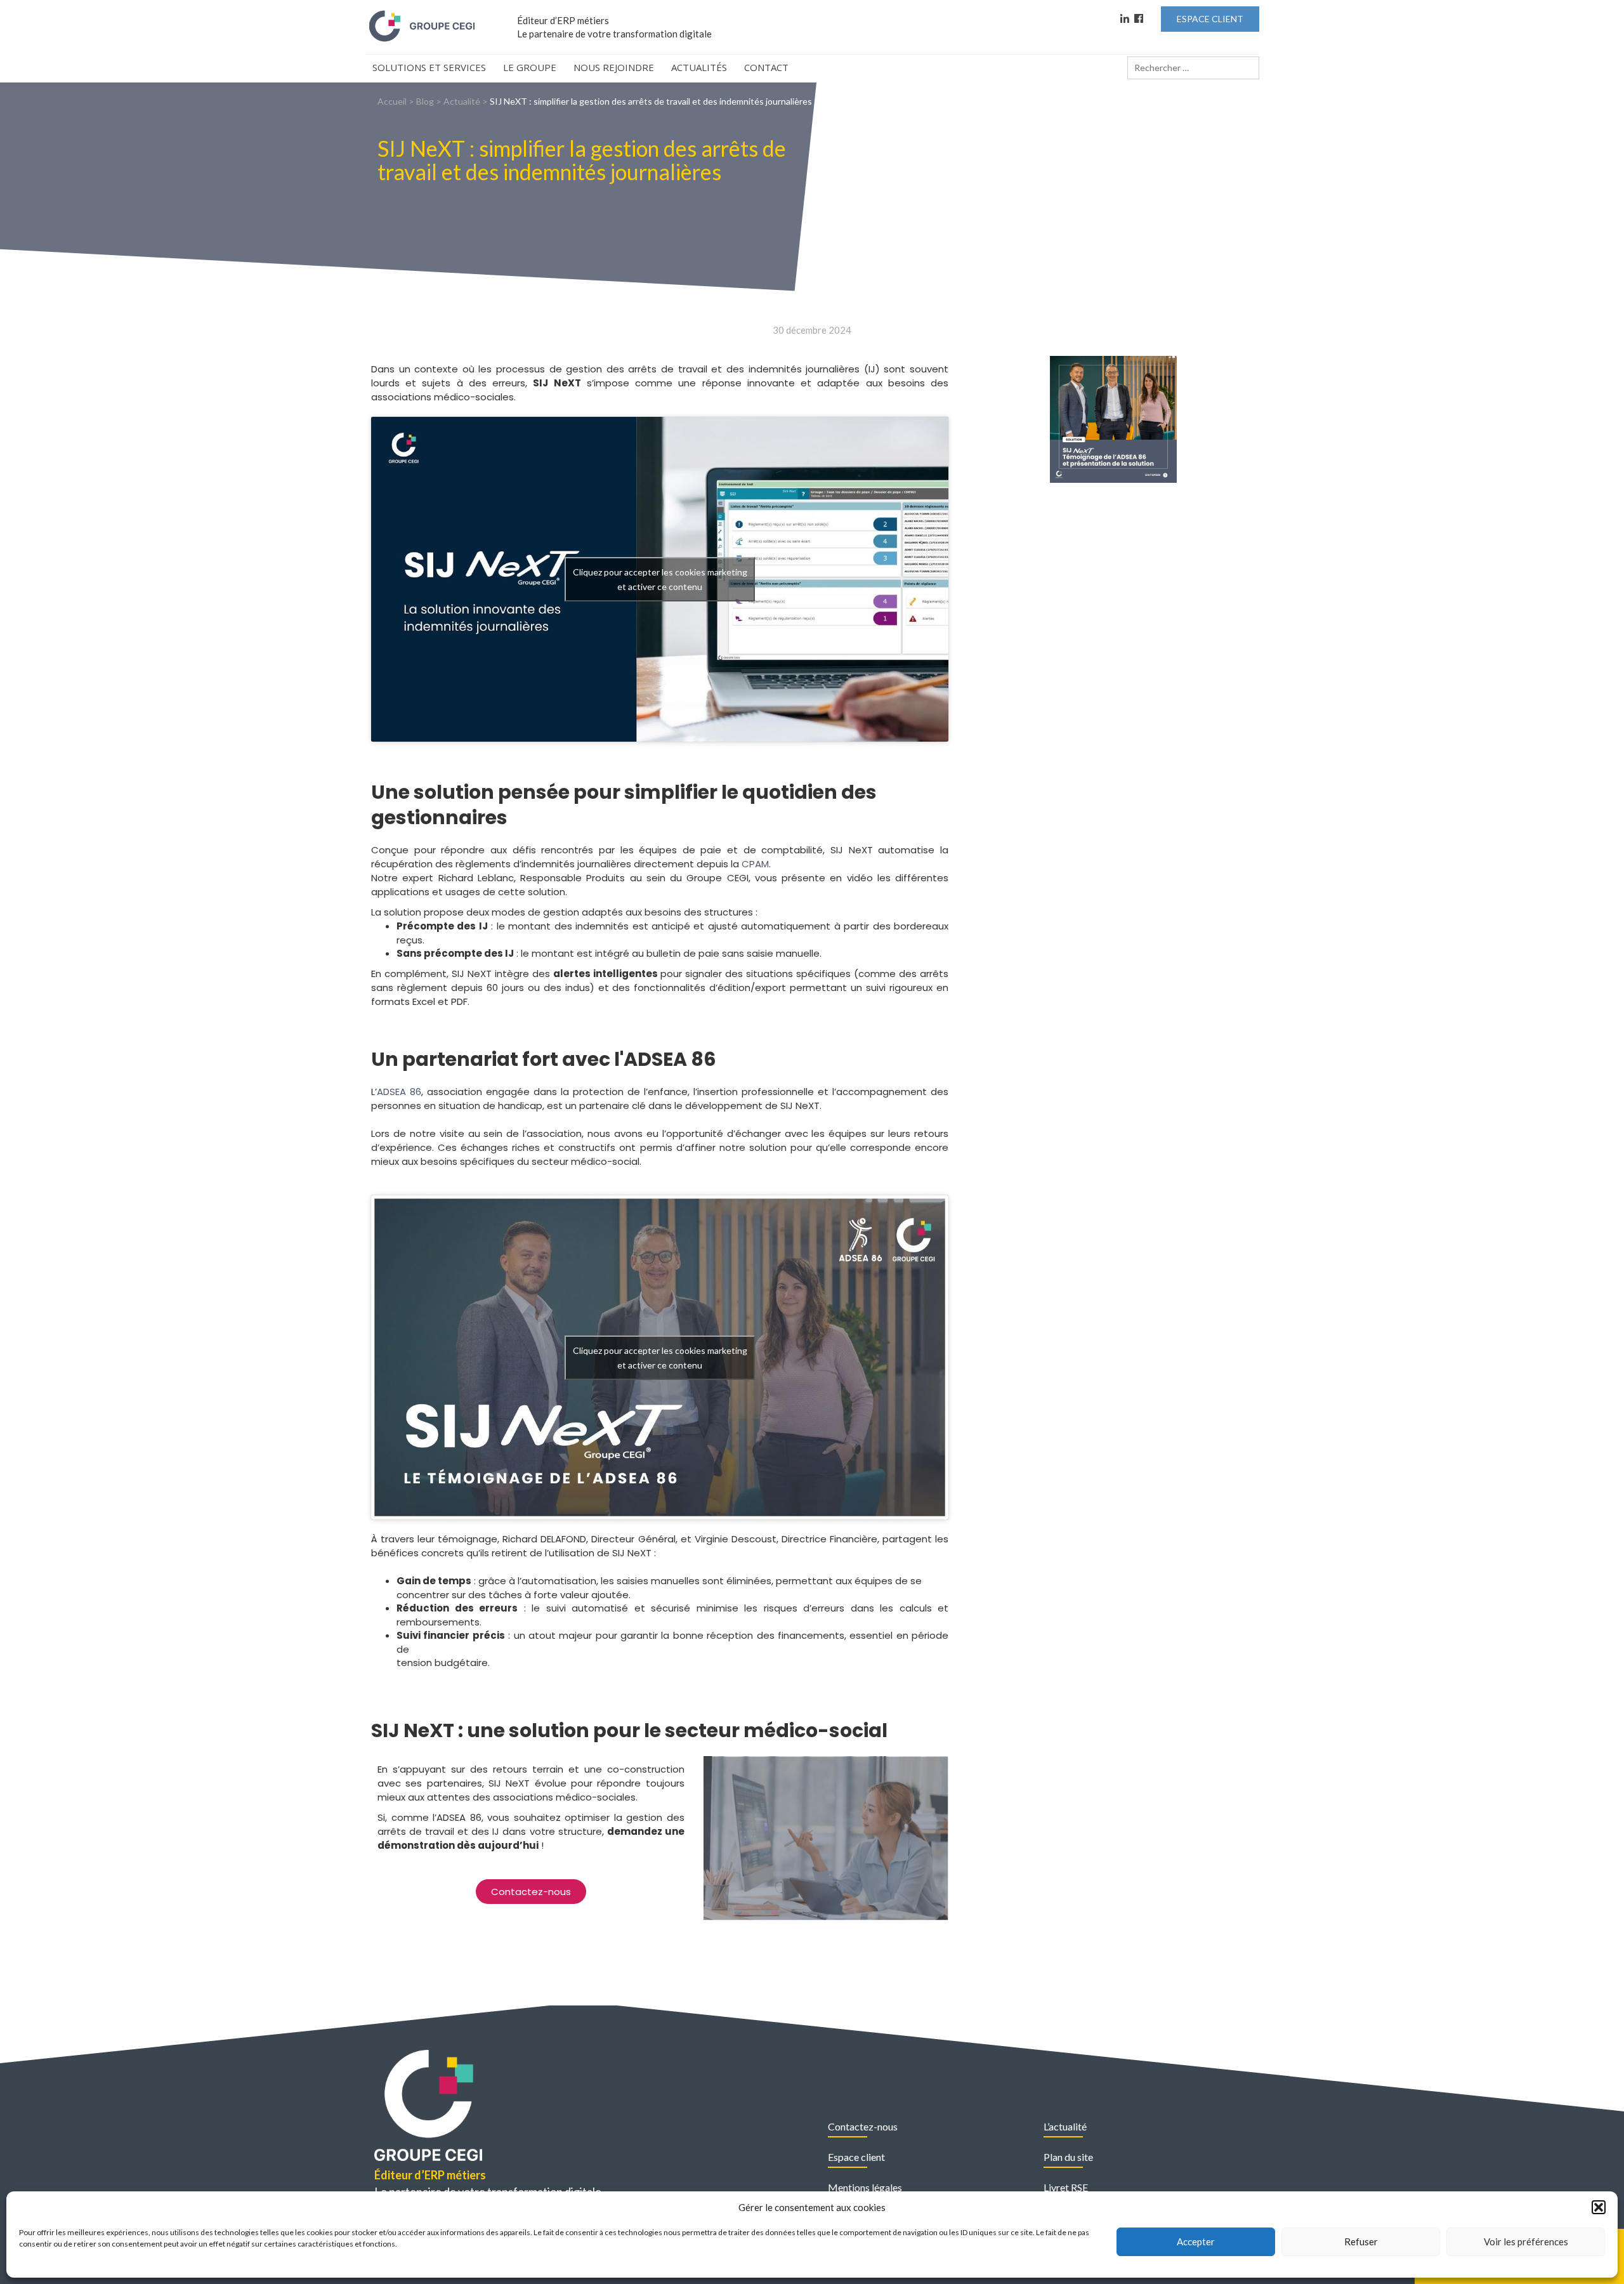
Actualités (699, 67)
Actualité (462, 101)
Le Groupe (530, 67)
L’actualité (1065, 2126)
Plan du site (1068, 2157)
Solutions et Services (429, 67)
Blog (425, 101)
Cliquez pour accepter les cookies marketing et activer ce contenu (660, 579)
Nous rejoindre (614, 67)
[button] (1599, 2207)
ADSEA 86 (399, 1092)
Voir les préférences (1526, 2241)
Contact (766, 67)
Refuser (1361, 2241)
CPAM (755, 864)
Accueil (392, 101)
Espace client (856, 2157)
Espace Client (1210, 19)
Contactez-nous (863, 2126)
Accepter (1196, 2241)
